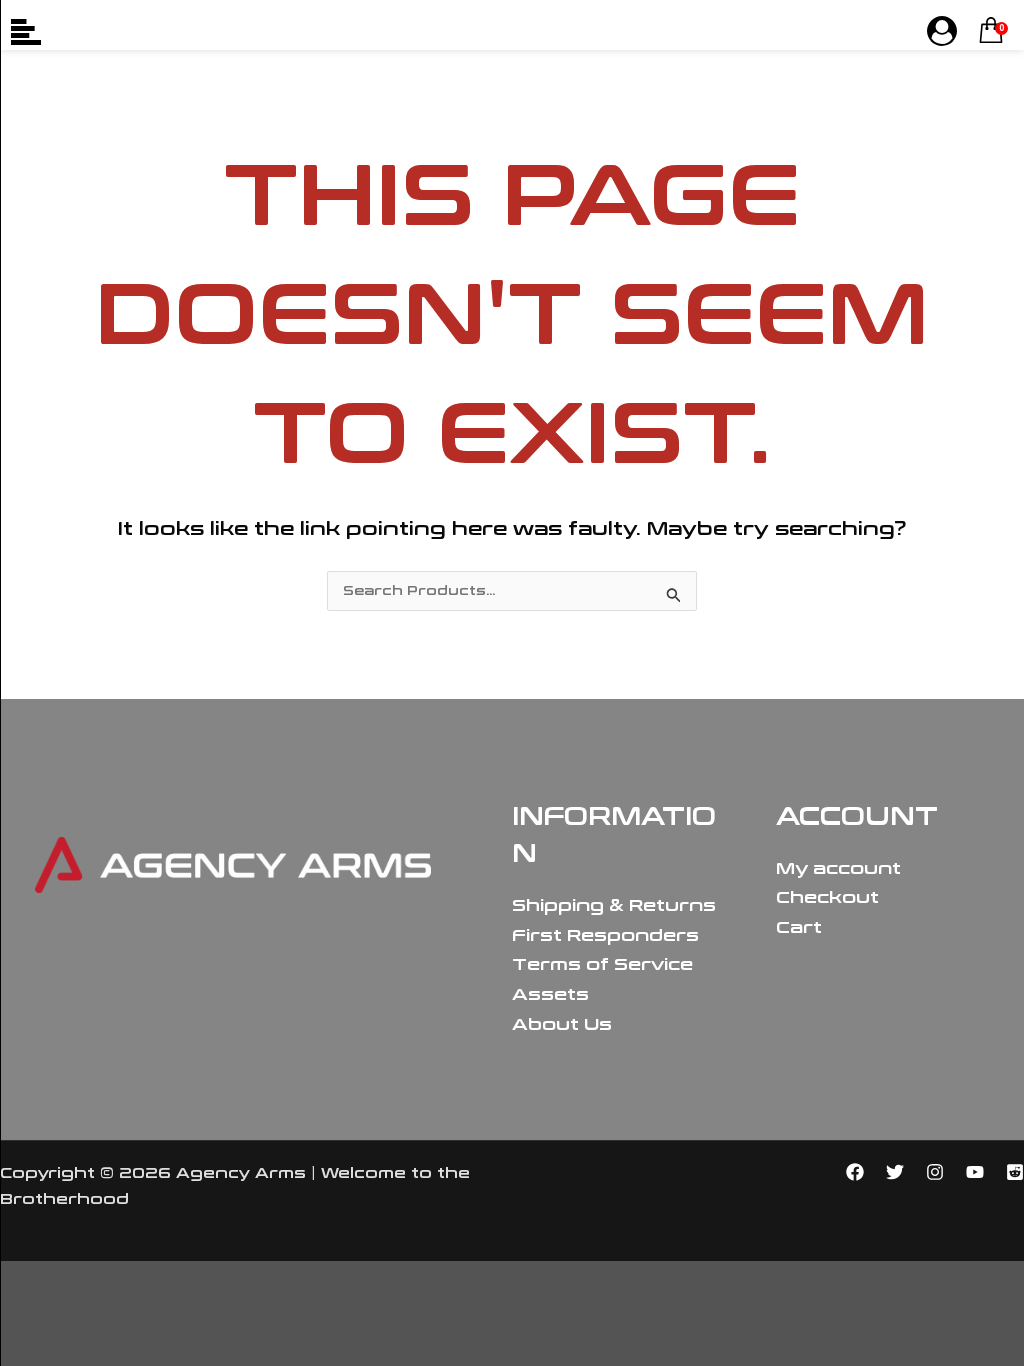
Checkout (827, 897)
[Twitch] (1015, 1172)
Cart (799, 927)
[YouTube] (975, 1172)
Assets (550, 994)
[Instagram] (935, 1172)
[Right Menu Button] (942, 32)
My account (838, 868)
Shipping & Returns (614, 905)
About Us (562, 1024)
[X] (895, 1172)
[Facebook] (855, 1172)
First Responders (605, 935)
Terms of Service (602, 964)
